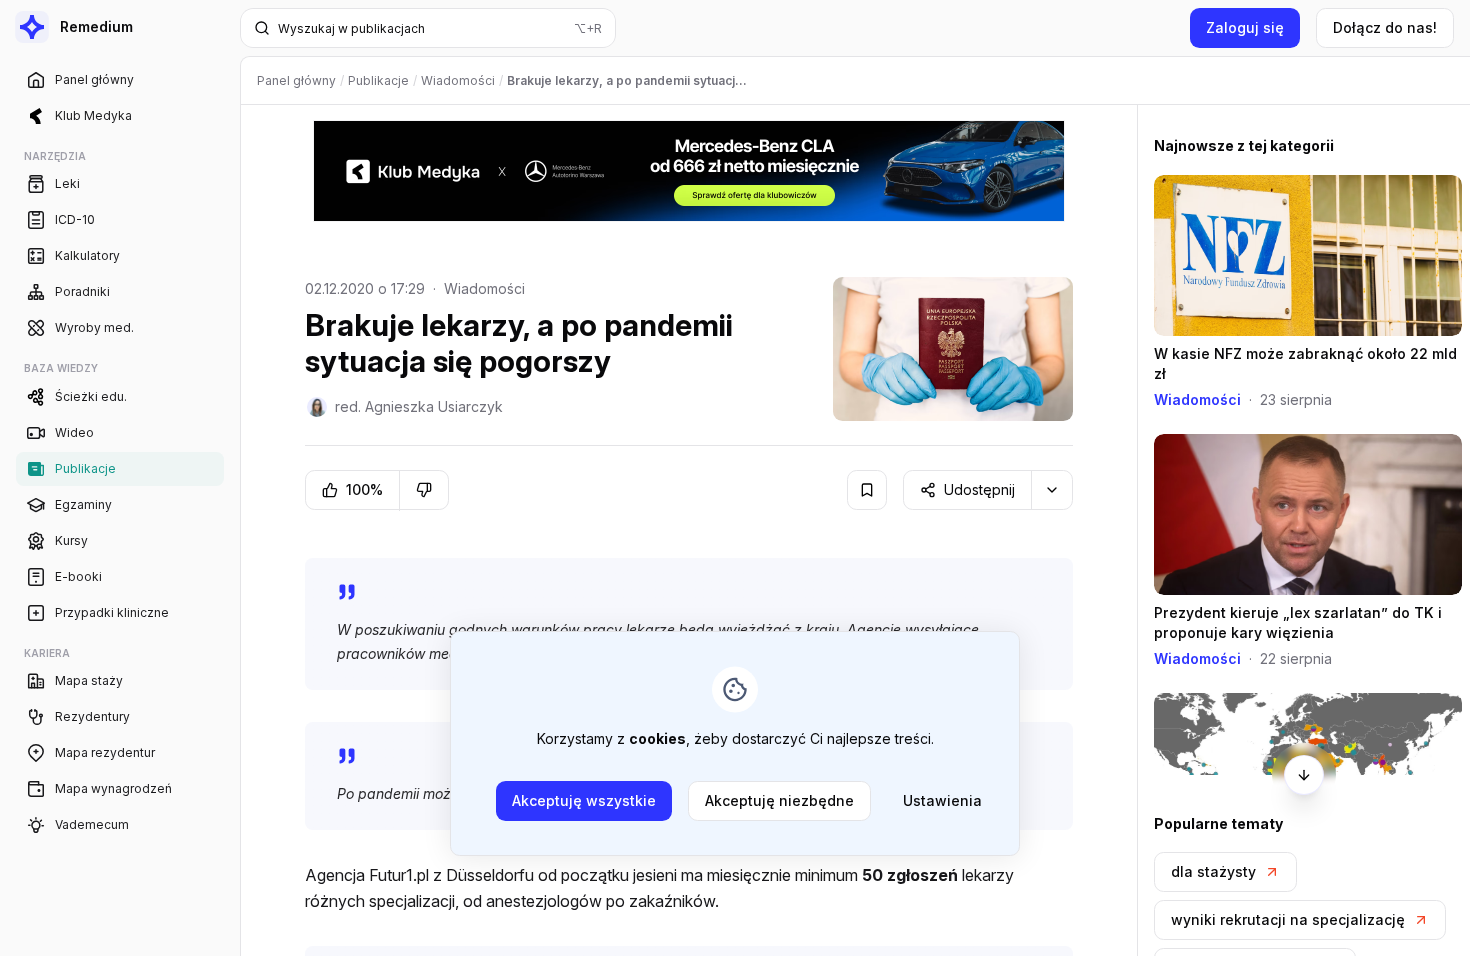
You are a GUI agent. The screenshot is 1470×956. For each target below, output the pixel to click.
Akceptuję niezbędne (779, 800)
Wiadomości (484, 288)
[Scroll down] (1304, 775)
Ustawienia (942, 800)
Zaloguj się (1245, 27)
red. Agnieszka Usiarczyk (419, 406)
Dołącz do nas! (1385, 27)
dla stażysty (1213, 871)
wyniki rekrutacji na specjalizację (1288, 919)
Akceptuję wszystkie (584, 800)
